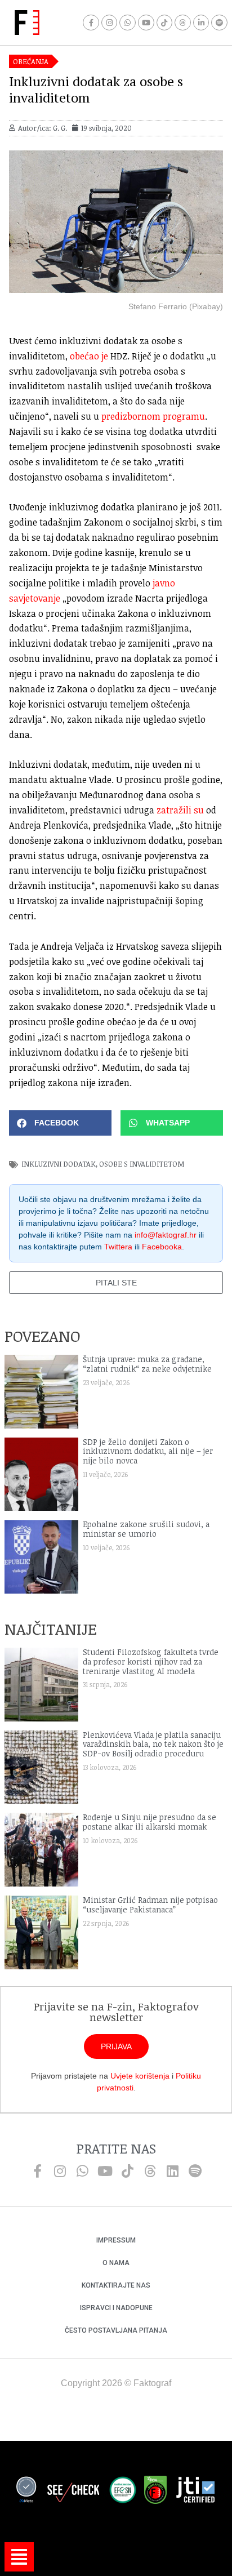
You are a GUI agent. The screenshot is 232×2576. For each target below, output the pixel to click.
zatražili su (180, 810)
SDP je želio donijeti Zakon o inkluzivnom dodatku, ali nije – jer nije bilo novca (148, 1451)
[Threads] (183, 23)
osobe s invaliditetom (142, 1164)
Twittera (118, 1247)
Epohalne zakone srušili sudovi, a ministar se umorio (146, 1529)
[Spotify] (219, 23)
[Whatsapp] (128, 23)
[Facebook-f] (91, 23)
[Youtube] (146, 23)
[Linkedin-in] (201, 23)
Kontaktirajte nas (116, 2285)
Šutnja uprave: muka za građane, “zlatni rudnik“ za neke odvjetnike (147, 1364)
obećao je (89, 356)
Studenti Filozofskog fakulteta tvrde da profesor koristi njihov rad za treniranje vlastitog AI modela (151, 1661)
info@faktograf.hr (166, 1235)
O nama (116, 2263)
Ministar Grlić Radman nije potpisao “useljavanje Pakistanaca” (150, 1905)
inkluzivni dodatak (59, 1164)
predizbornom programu (153, 416)
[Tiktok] (165, 23)
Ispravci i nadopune (116, 2308)
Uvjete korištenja (140, 2076)
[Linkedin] (172, 2171)
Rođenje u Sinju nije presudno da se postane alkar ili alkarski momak (150, 1822)
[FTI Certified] (195, 2492)
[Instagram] (110, 23)
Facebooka (162, 1247)
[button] (60, 1123)
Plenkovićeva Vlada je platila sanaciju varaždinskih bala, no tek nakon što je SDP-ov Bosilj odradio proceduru (153, 1744)
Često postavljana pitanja (116, 2330)
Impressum (116, 2240)
